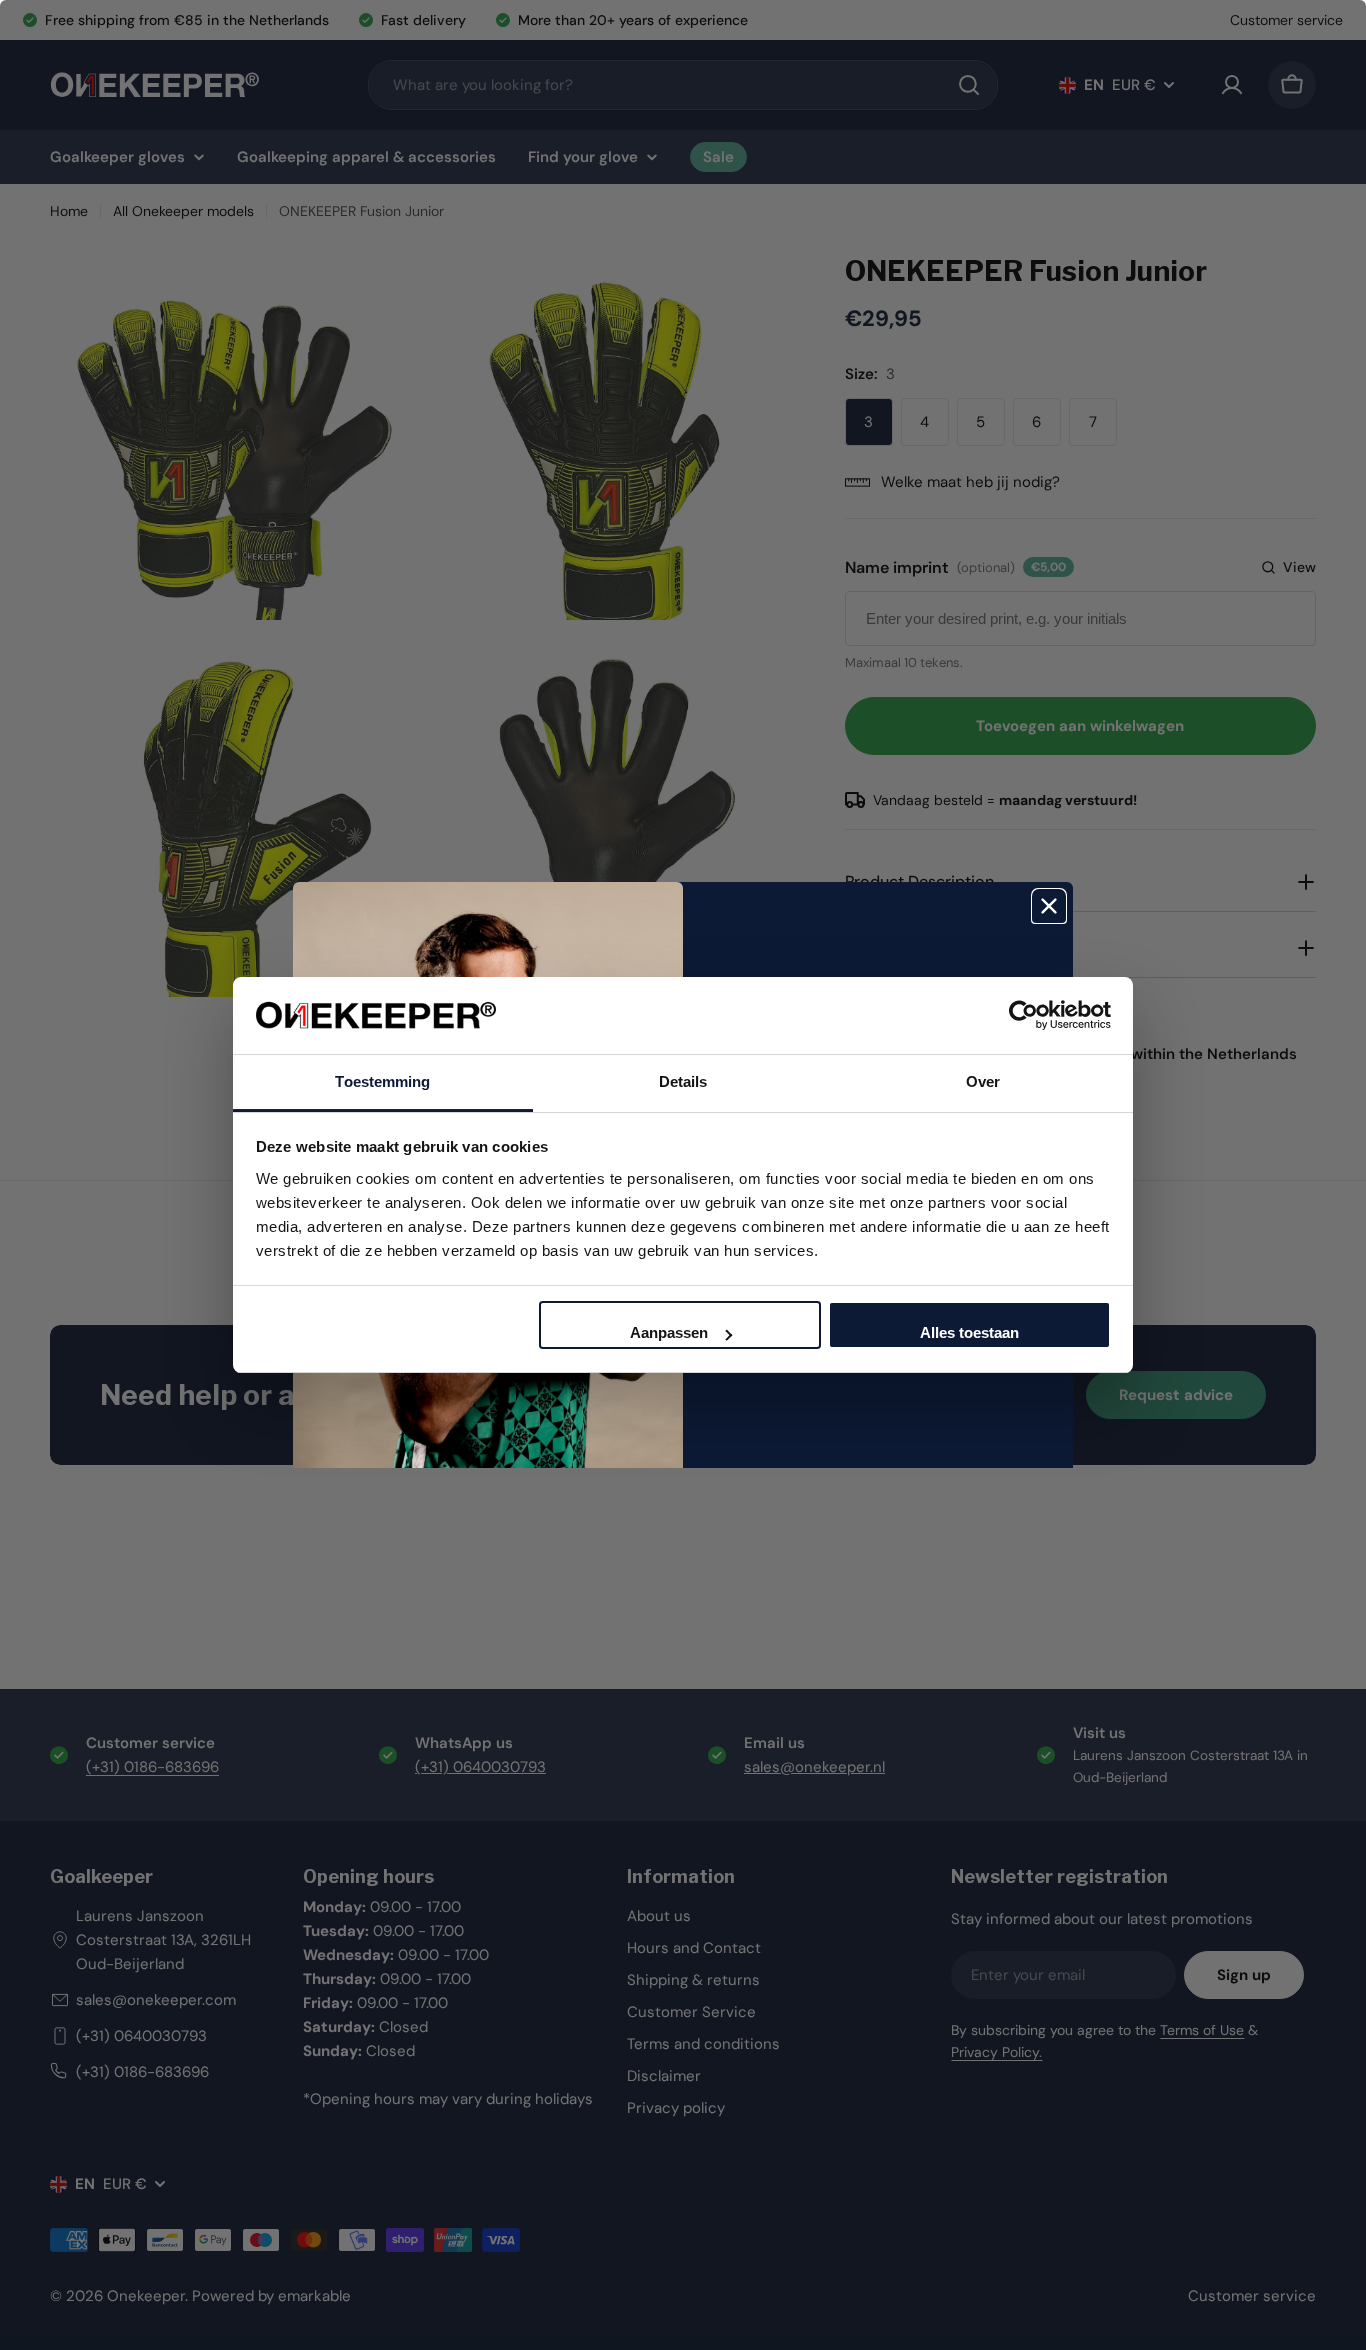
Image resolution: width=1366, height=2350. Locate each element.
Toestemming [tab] (382, 1081)
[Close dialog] (1049, 906)
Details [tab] (683, 1081)
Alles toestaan (969, 1332)
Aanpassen (669, 1332)
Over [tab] (983, 1081)
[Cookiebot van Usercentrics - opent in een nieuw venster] (1023, 1015)
